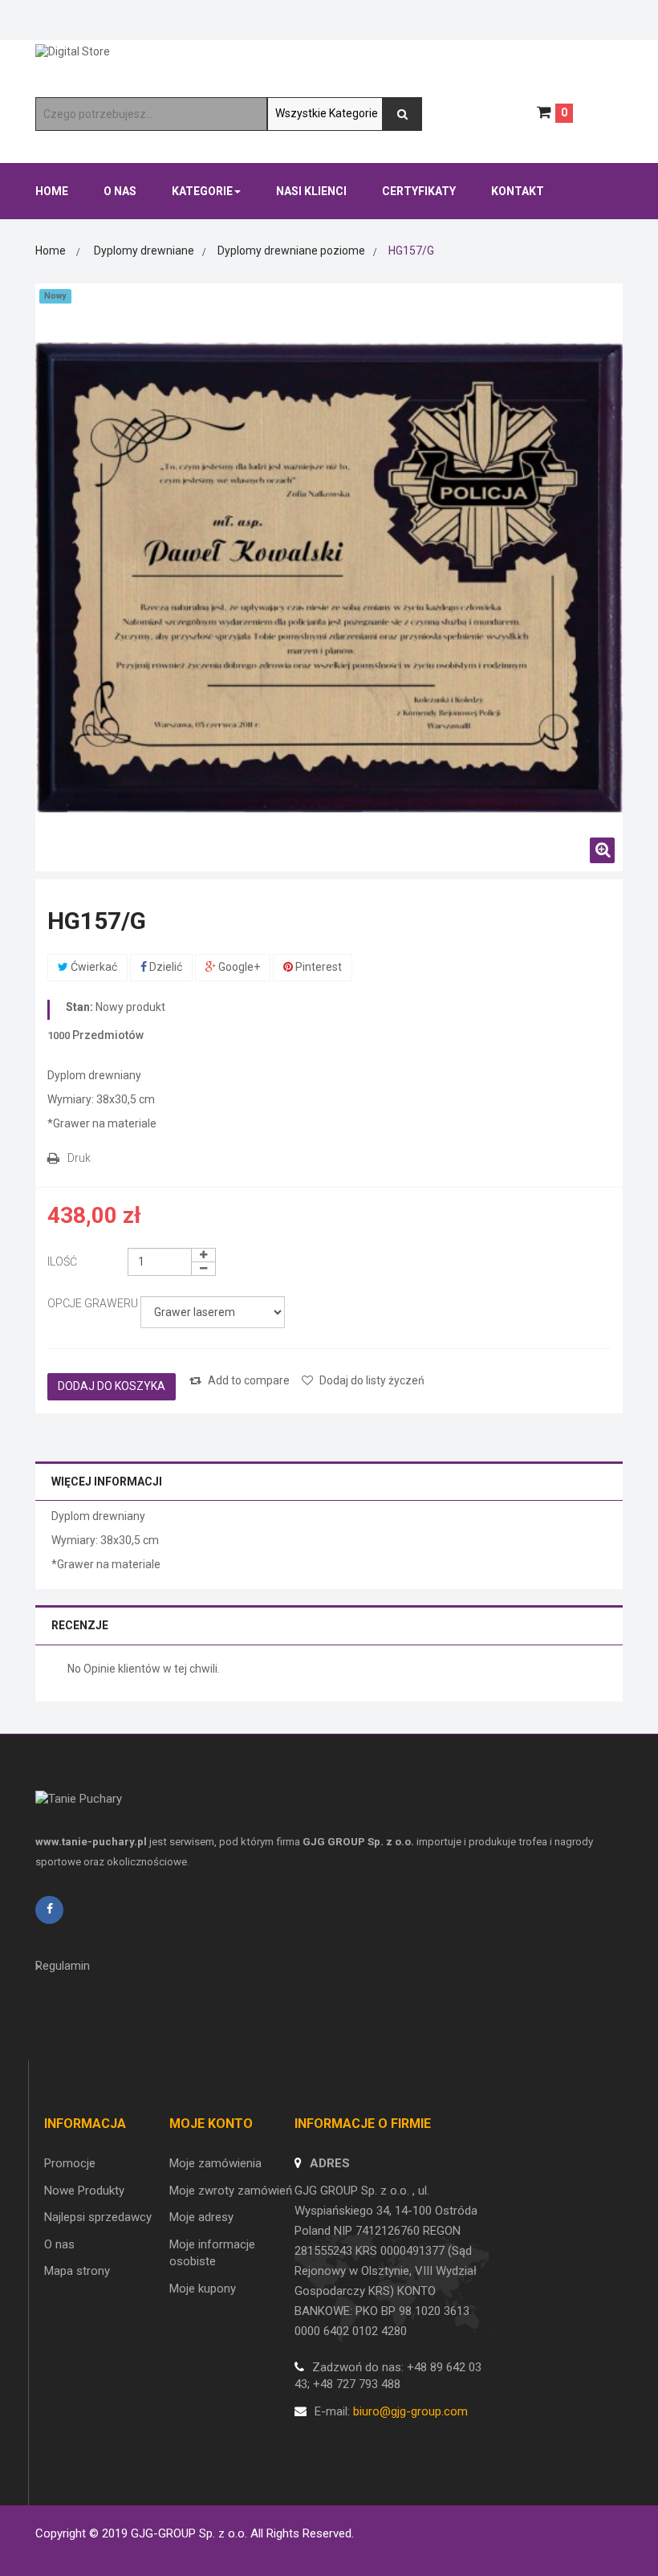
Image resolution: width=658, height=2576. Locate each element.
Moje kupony (203, 2289)
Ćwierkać (93, 967)
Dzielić (164, 967)
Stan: (79, 1007)
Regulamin (63, 1966)
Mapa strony (77, 2271)
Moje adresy (201, 2217)
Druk (79, 1158)
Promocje (70, 2163)
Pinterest (317, 967)
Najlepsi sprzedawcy (98, 2217)
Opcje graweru (94, 1303)
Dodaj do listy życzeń (371, 1380)
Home (51, 251)
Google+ (238, 967)
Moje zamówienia (215, 2163)
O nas (59, 2244)
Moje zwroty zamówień (231, 2191)
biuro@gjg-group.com (410, 2411)
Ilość (62, 1262)
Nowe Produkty (84, 2191)
